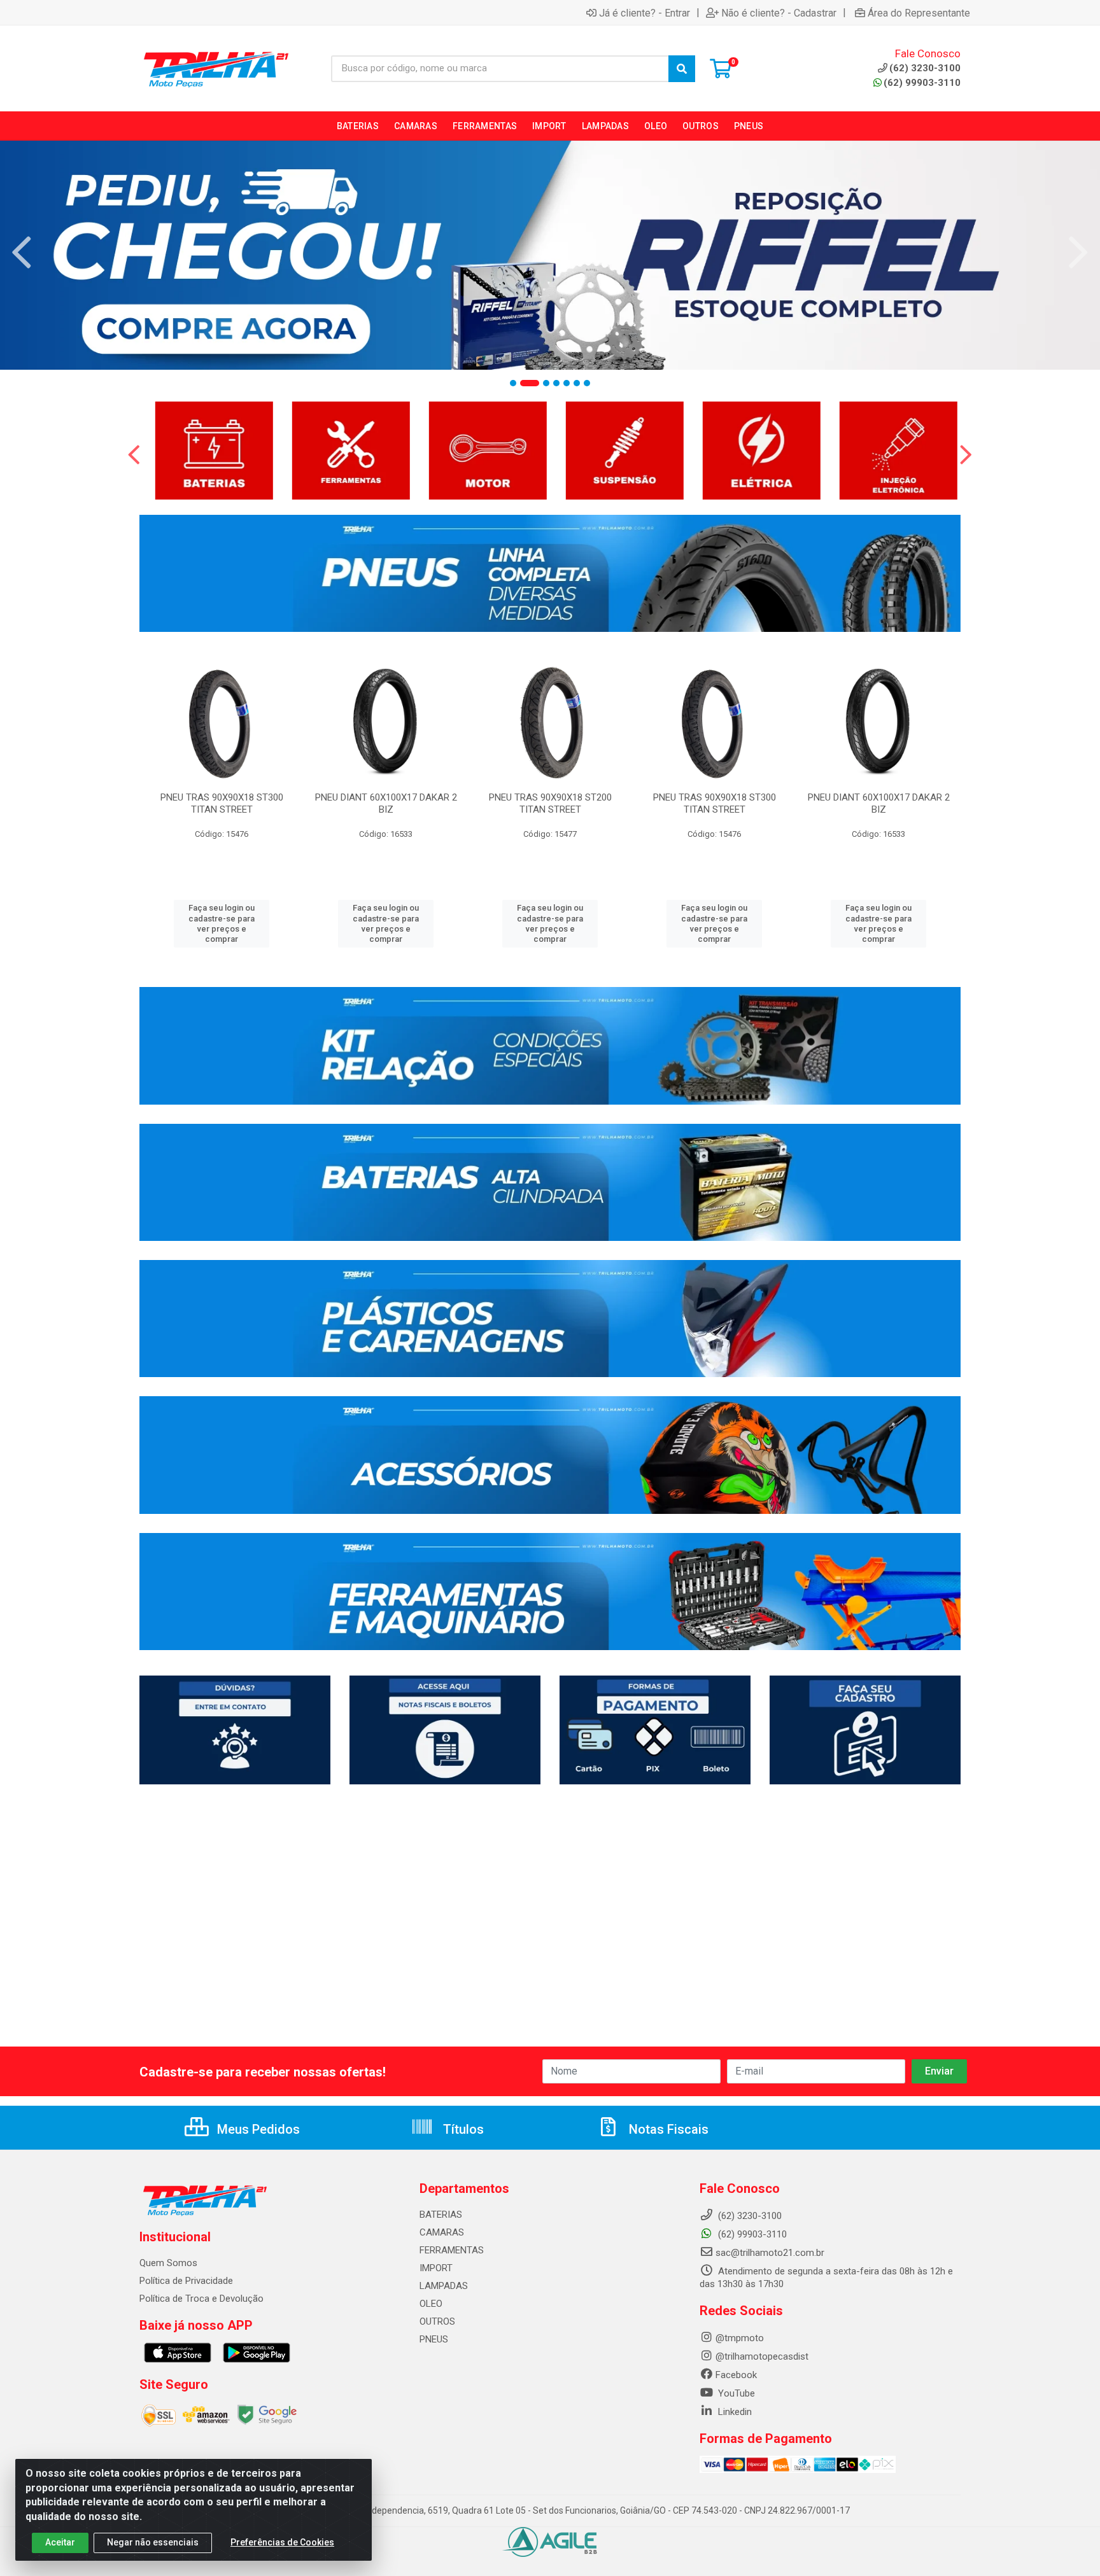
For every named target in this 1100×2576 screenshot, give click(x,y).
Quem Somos (168, 2263)
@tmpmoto (740, 2338)
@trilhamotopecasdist (762, 2356)
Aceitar (60, 2542)
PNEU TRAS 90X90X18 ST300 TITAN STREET (222, 803)
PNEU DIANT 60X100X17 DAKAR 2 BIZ (386, 803)
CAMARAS (442, 2232)
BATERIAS (441, 2215)
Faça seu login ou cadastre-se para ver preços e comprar (222, 923)
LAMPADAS (444, 2286)
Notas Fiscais (667, 2129)
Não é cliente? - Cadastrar (779, 13)
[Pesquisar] (682, 69)
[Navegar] (22, 253)
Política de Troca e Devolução (201, 2299)
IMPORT (436, 2268)
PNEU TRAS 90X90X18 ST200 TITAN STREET (550, 803)
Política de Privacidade (186, 2281)
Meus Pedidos (257, 2129)
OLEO (431, 2304)
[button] (513, 383)
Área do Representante (919, 13)
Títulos (462, 2129)
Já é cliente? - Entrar (645, 13)
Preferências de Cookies (282, 2542)
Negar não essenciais (153, 2542)
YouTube (735, 2393)
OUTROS (437, 2321)
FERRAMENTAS (452, 2250)
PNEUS (434, 2339)
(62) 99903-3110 (922, 83)
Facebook (736, 2375)
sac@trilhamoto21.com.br (770, 2253)
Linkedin (734, 2412)
